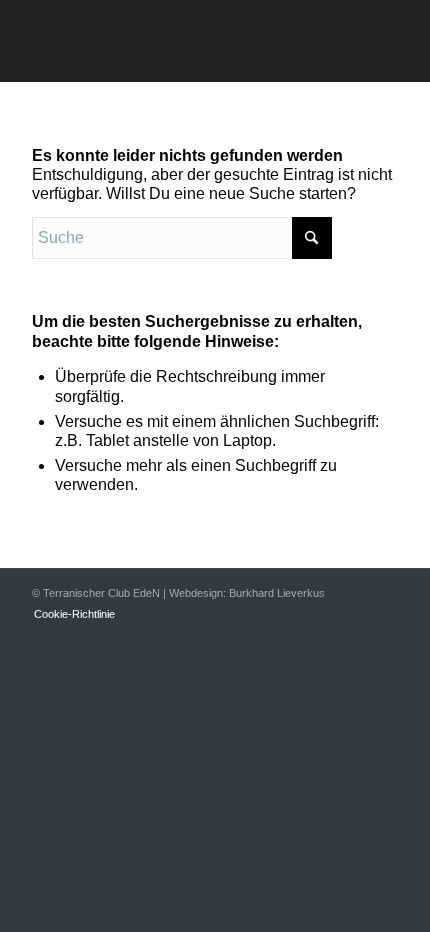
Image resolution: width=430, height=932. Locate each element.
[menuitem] (69, 614)
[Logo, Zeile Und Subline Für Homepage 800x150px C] (178, 41)
